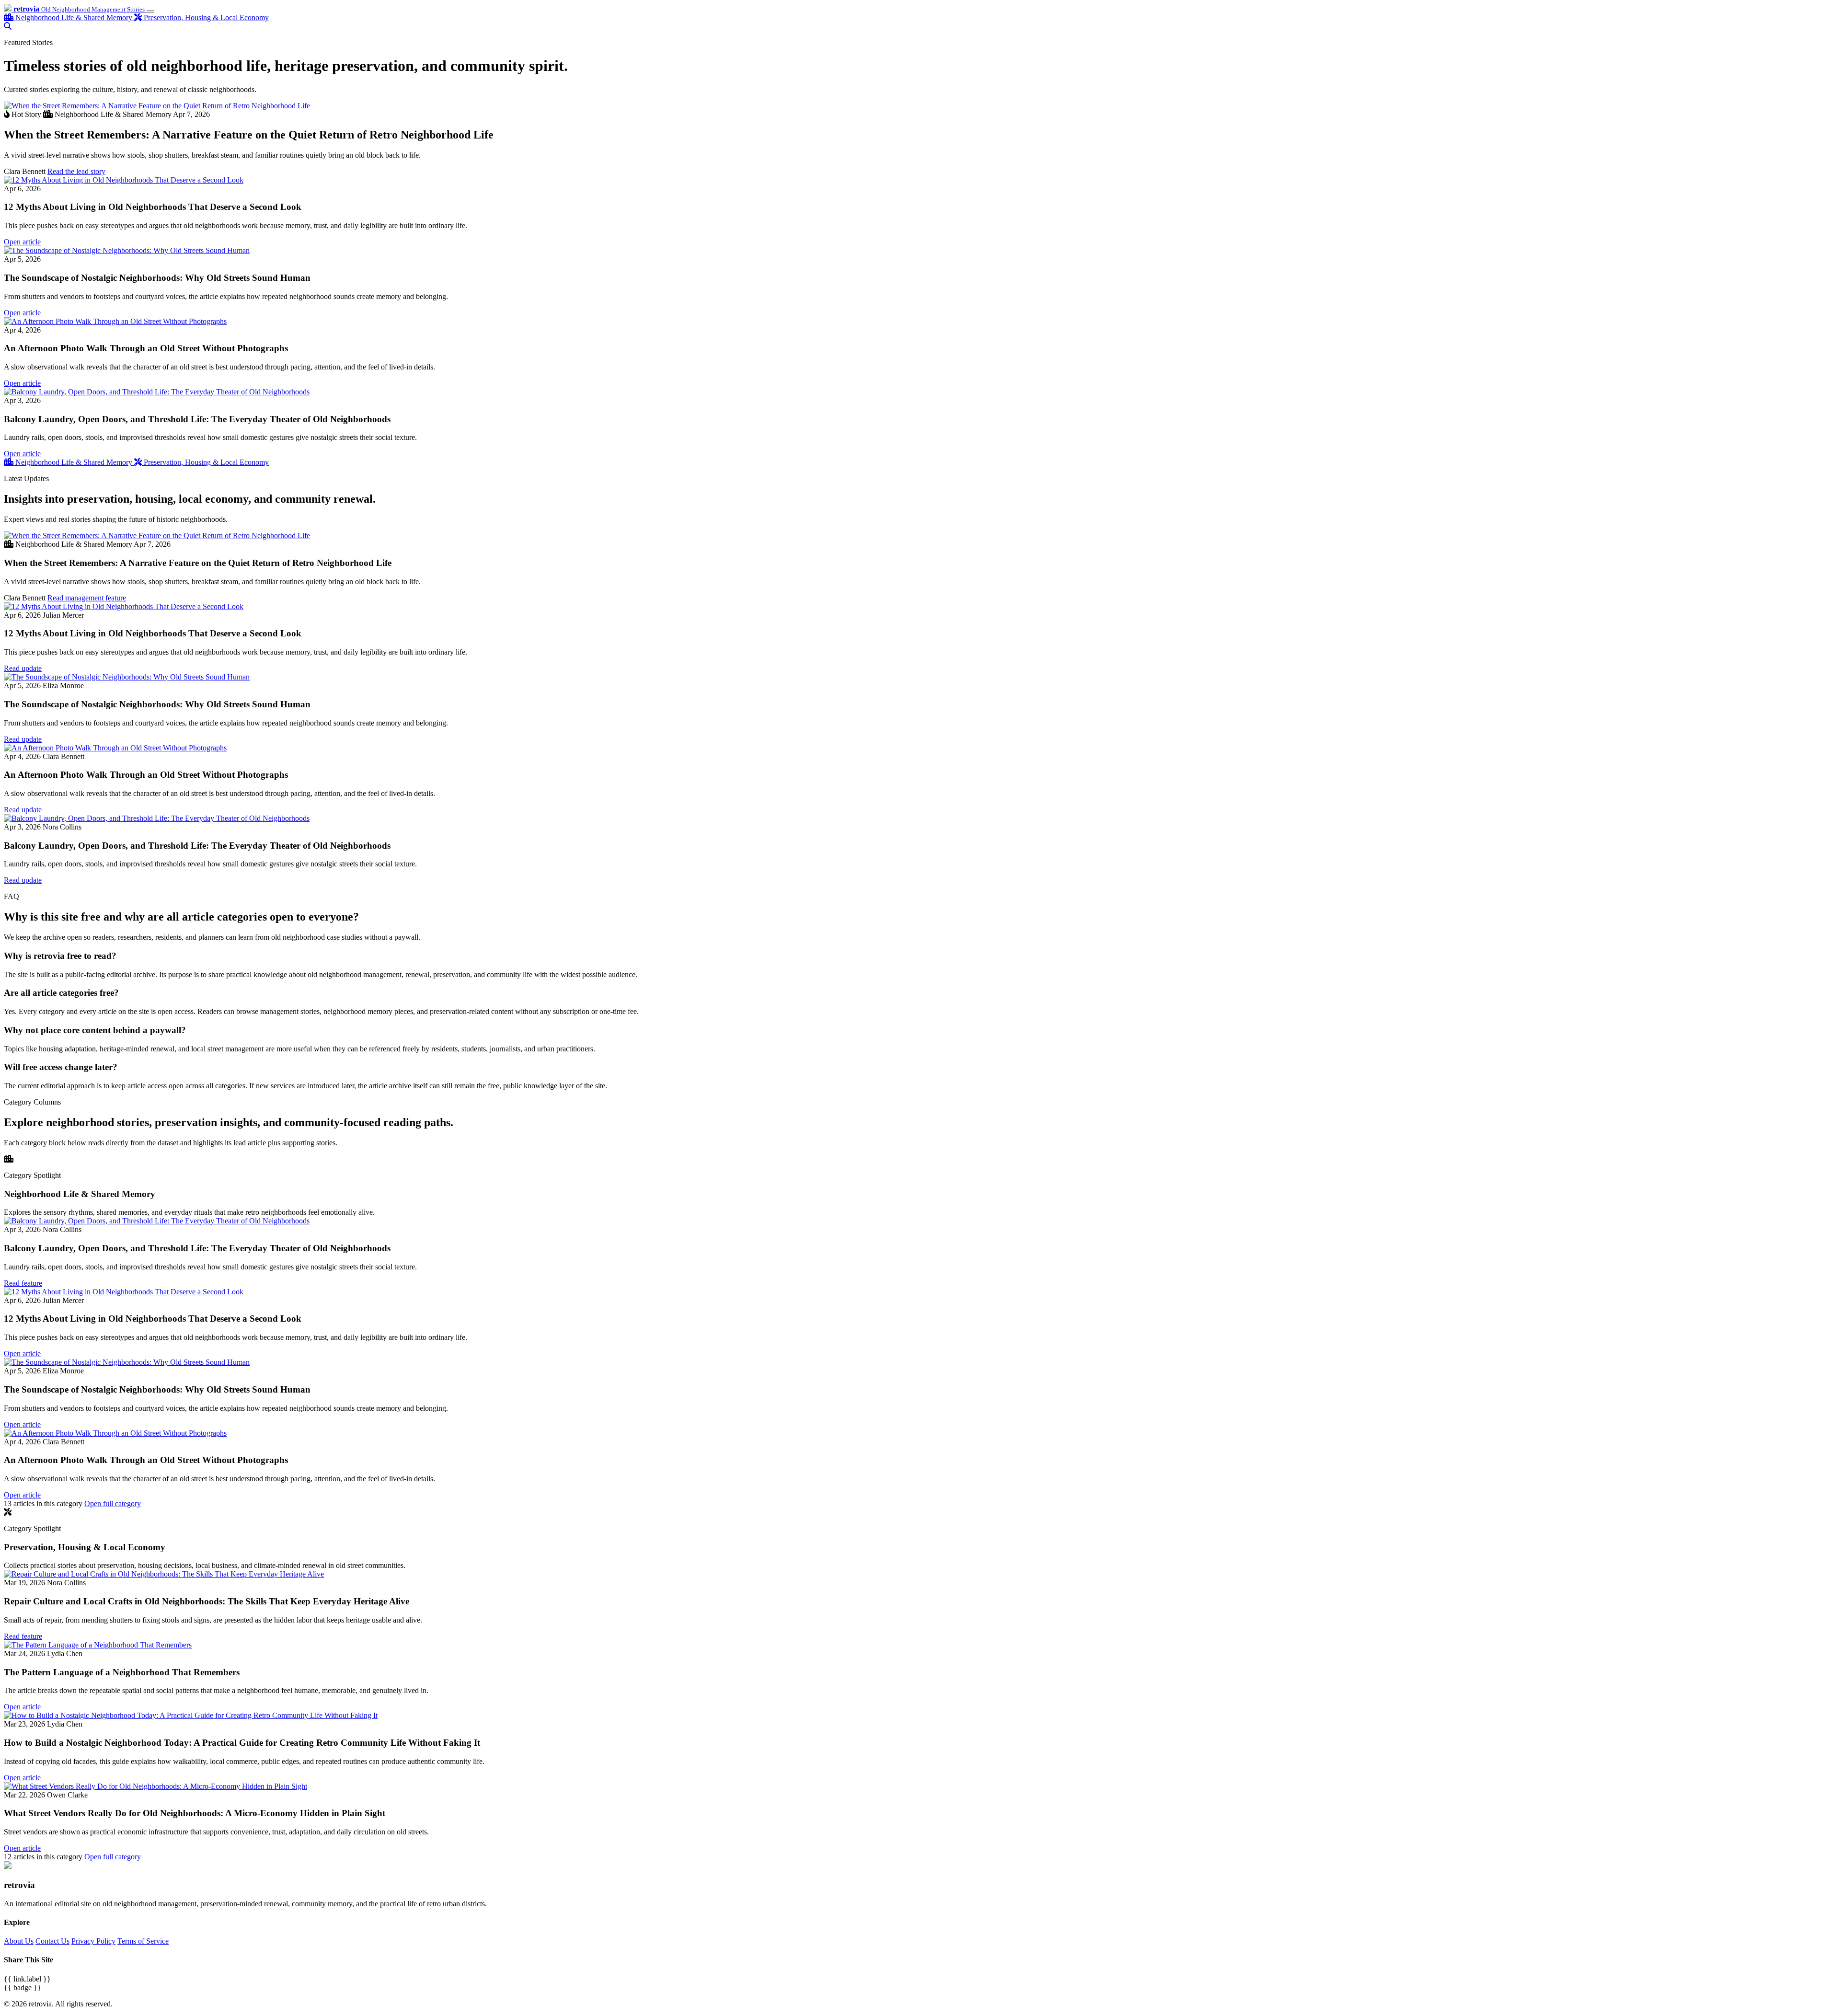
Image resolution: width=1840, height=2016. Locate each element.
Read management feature (87, 598)
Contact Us (52, 1941)
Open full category (113, 1503)
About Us (19, 1941)
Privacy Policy (93, 1941)
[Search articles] (8, 26)
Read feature (23, 1283)
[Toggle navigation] (150, 12)
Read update (23, 668)
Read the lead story (76, 171)
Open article (22, 242)
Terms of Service (143, 1941)
